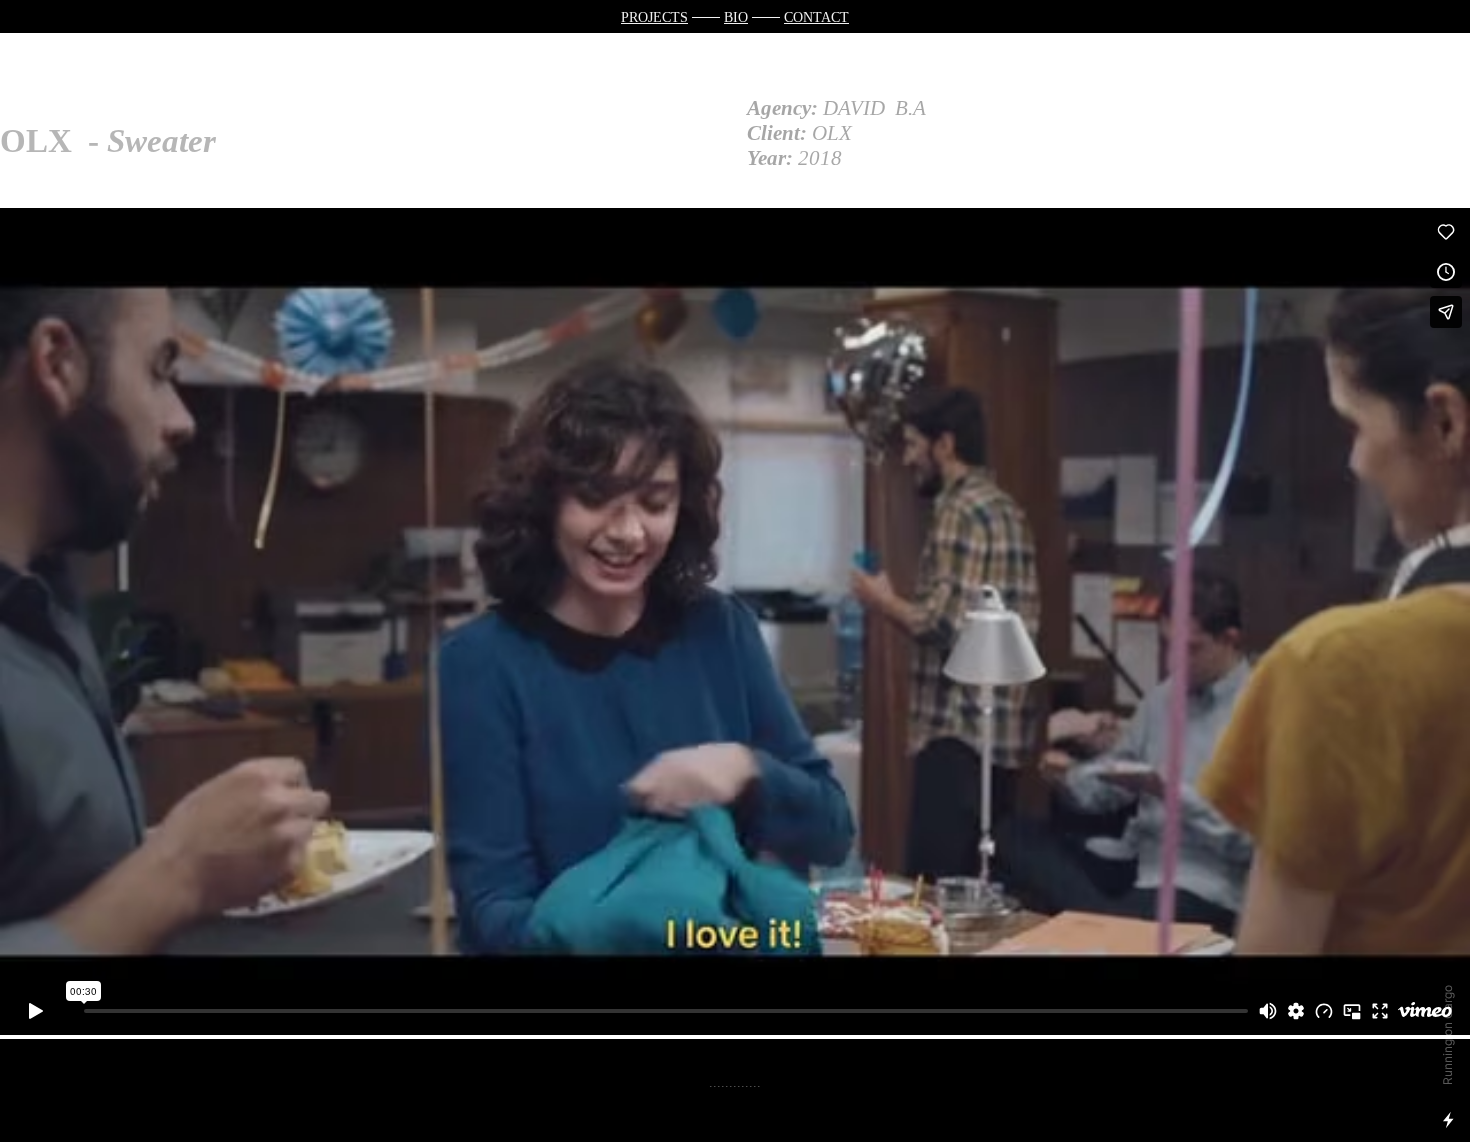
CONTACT (816, 17)
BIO (736, 17)
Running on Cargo (1447, 1035)
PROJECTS (654, 17)
